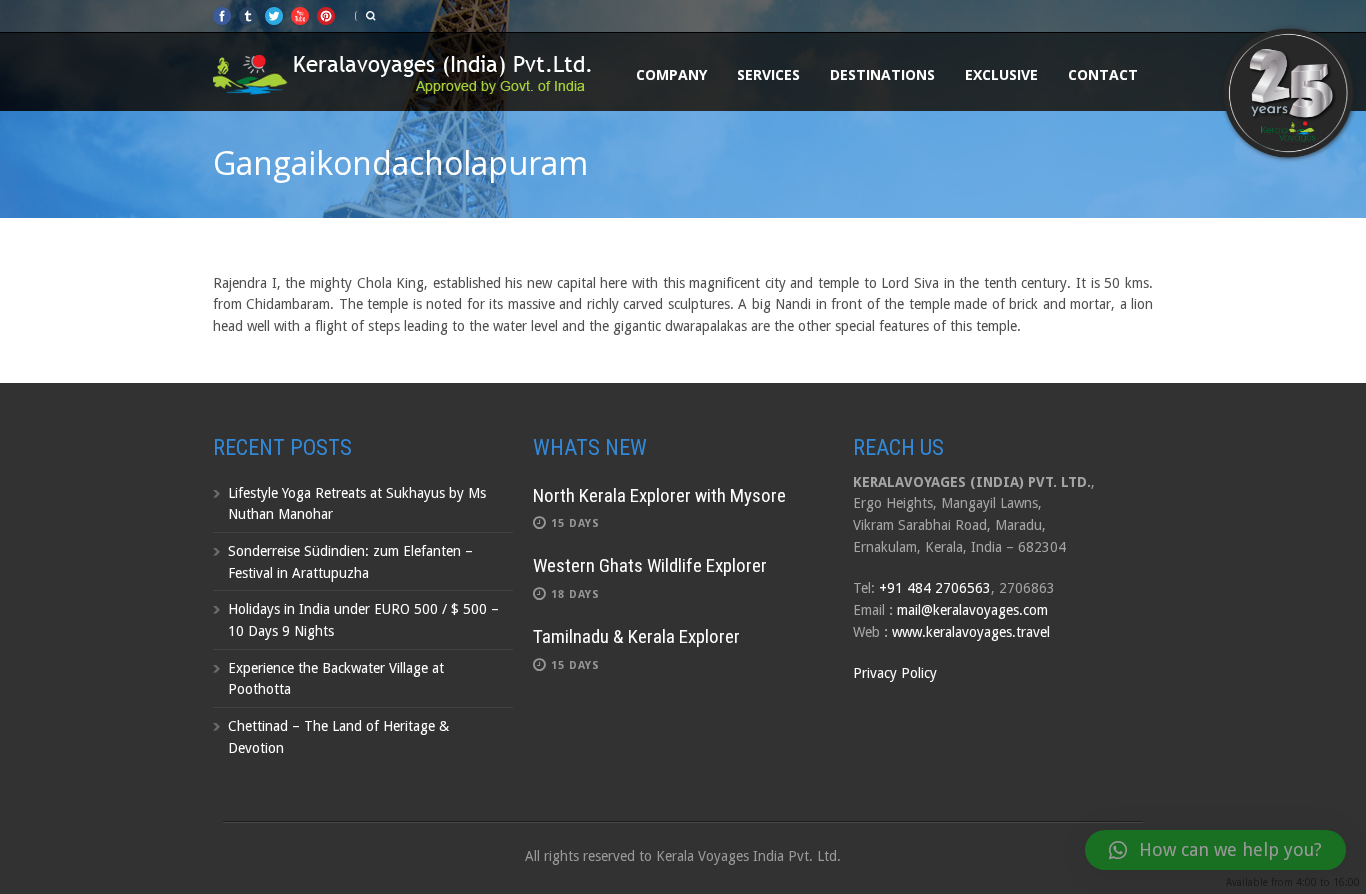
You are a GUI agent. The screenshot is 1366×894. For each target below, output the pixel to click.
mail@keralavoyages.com (972, 610)
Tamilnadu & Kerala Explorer (636, 636)
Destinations (882, 74)
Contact (1103, 74)
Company (671, 74)
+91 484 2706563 (935, 588)
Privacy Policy (895, 673)
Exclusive (1001, 74)
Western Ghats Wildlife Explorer (650, 565)
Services (768, 74)
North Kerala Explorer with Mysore (659, 495)
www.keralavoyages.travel (971, 632)
